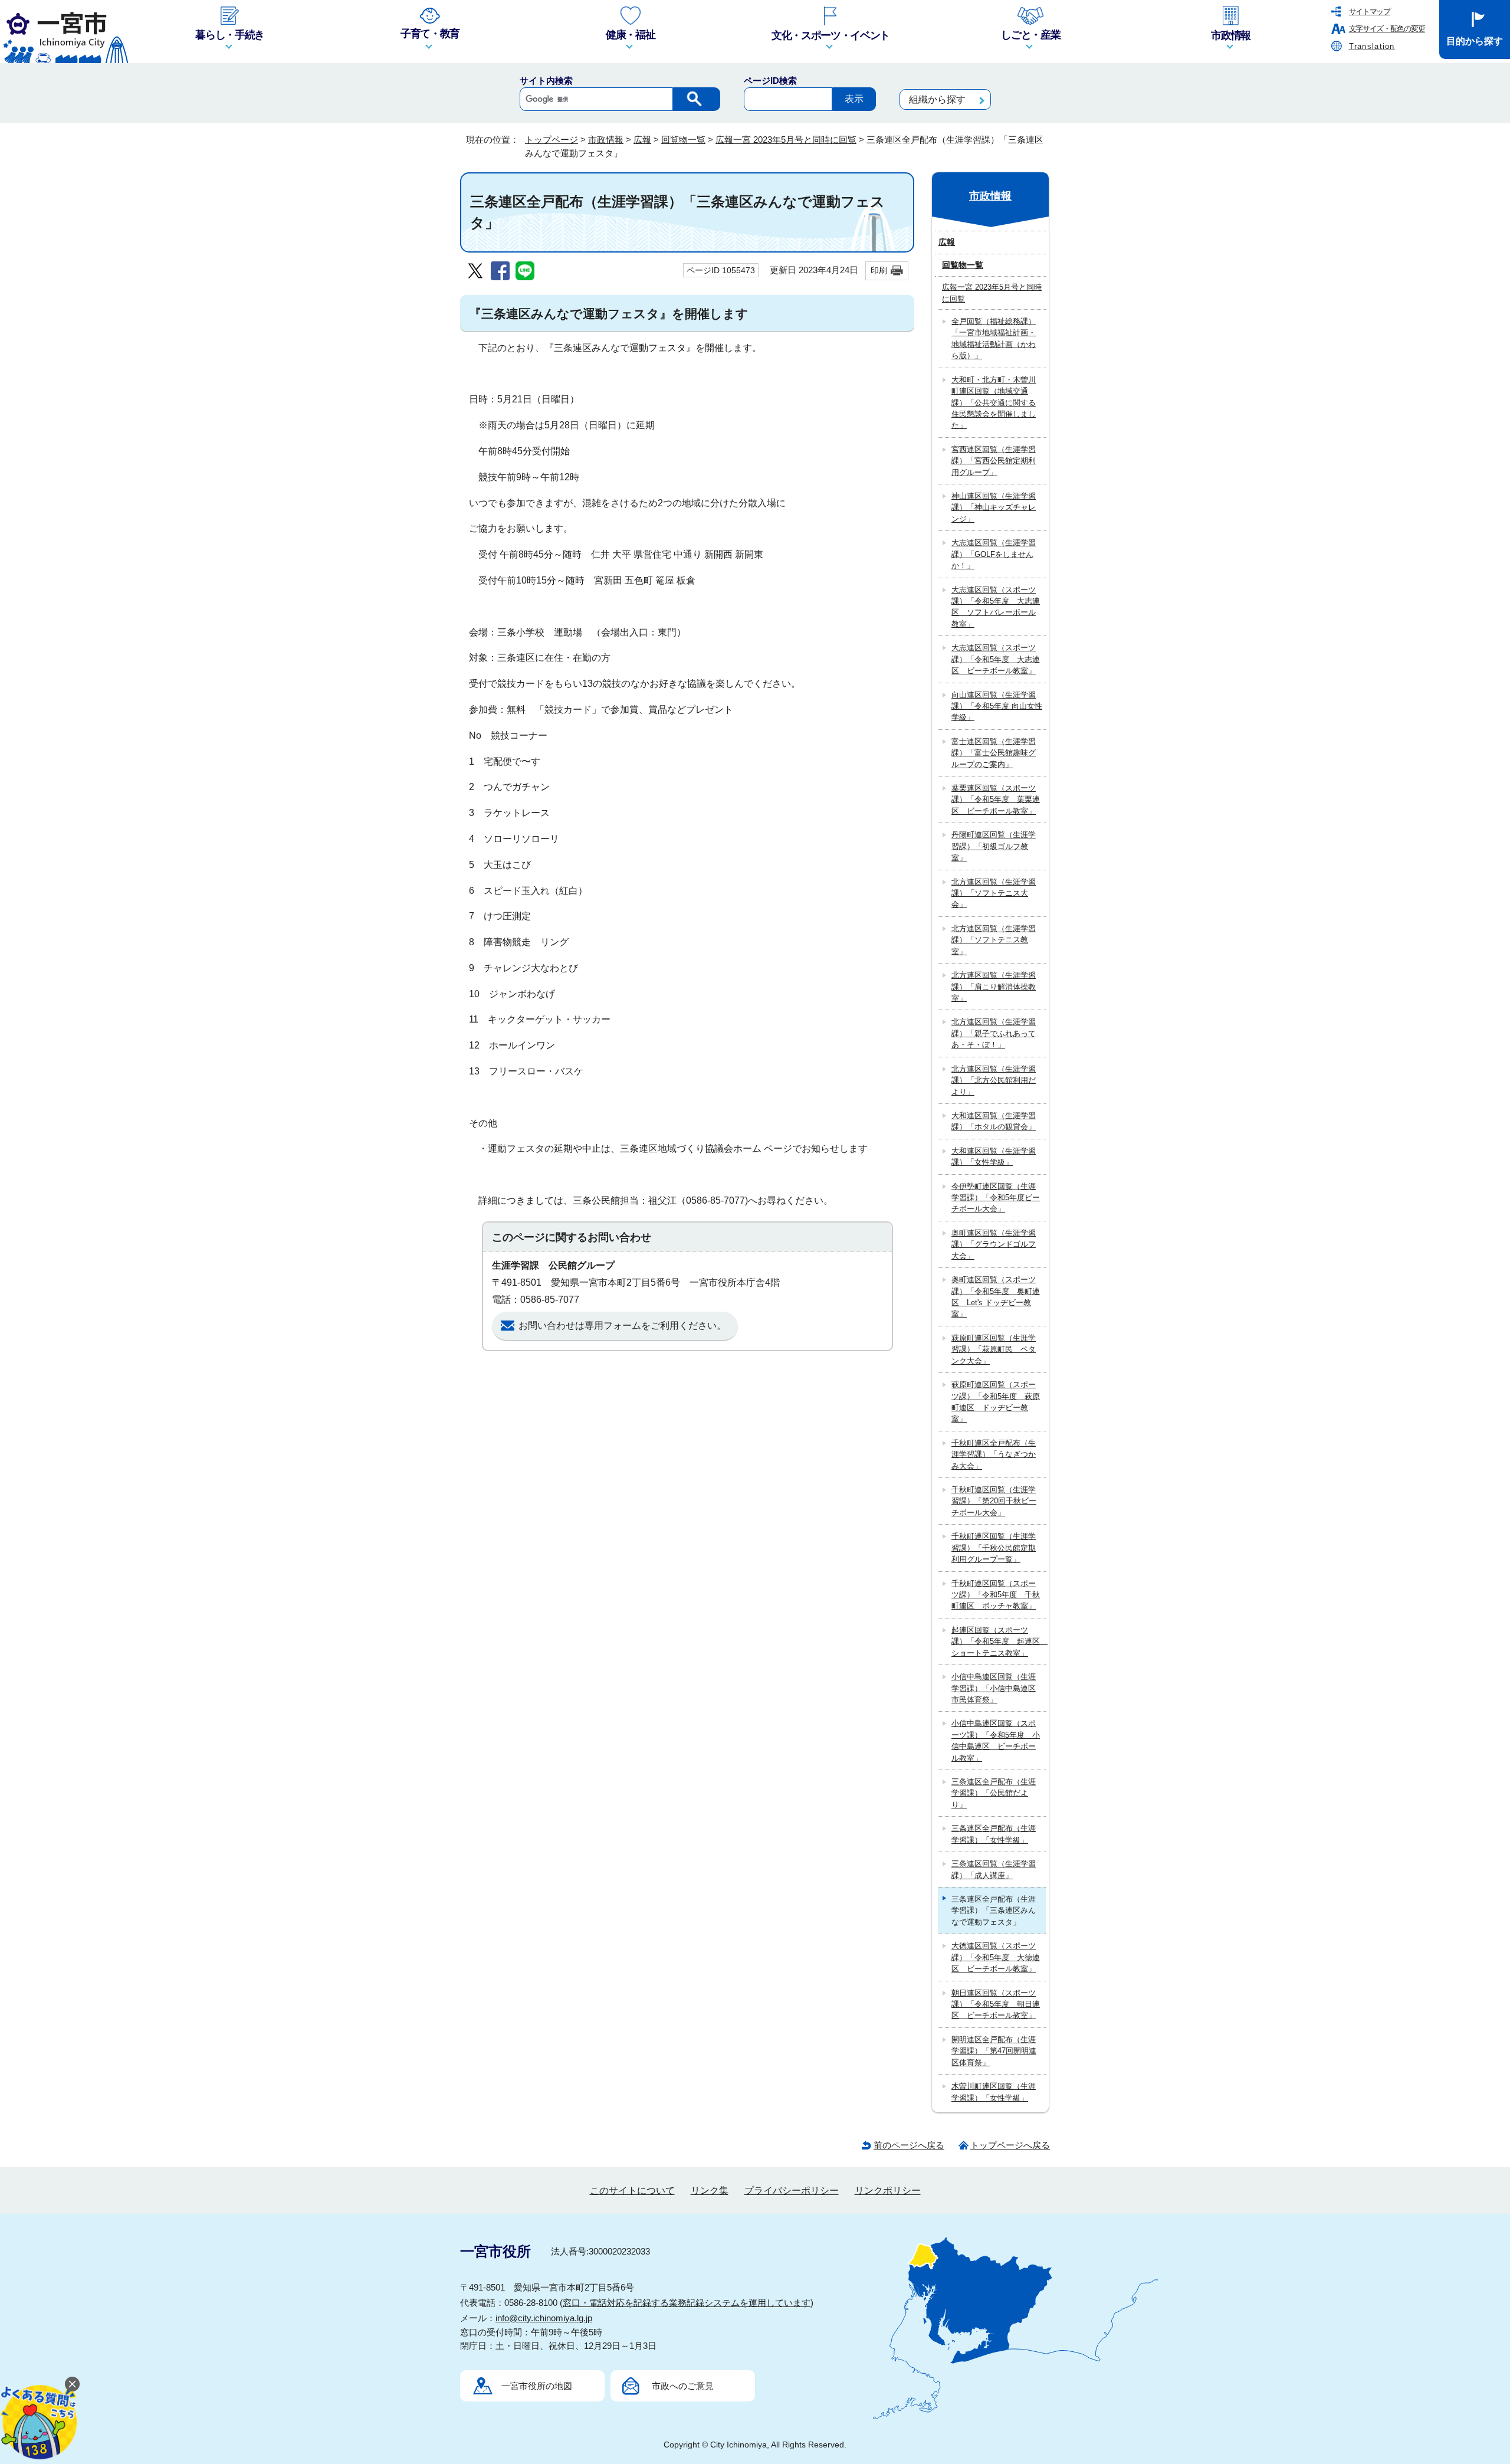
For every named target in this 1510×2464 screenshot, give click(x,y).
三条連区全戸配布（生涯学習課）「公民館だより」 (994, 1793)
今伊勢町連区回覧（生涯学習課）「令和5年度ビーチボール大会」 (996, 1198)
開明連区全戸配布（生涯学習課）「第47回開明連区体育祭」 (994, 2051)
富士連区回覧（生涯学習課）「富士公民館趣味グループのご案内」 (994, 753)
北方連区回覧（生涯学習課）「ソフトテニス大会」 (994, 893)
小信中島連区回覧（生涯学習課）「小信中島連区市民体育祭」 (994, 1688)
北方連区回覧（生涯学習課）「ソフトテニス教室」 (994, 940)
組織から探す (937, 99)
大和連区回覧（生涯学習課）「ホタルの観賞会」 (994, 1121)
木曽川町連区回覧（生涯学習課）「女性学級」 (994, 2092)
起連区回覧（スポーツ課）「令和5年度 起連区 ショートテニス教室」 (999, 1641)
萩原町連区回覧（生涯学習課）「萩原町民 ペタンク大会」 (994, 1349)
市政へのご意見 (683, 2386)
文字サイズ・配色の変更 (1387, 29)
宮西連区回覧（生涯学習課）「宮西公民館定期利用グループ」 (994, 461)
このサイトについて (632, 2191)
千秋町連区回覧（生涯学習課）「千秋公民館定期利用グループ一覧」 (994, 1548)
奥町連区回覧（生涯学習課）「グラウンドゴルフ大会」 (994, 1244)
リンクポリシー (888, 2191)
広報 (642, 140)
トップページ (552, 140)
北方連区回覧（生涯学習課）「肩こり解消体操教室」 (994, 987)
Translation (1372, 46)
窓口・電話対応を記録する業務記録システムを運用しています (687, 2303)
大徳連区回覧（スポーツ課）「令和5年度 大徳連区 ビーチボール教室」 (996, 1957)
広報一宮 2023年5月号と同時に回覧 (786, 140)
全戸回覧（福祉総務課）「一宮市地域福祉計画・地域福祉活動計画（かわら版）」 (994, 338)
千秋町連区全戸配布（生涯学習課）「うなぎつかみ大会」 (994, 1454)
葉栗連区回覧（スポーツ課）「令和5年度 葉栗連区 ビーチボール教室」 (996, 800)
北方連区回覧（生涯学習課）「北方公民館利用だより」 (994, 1080)
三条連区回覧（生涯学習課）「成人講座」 (994, 1869)
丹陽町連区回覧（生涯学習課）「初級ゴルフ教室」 (994, 846)
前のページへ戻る (909, 2145)
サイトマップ (1370, 12)
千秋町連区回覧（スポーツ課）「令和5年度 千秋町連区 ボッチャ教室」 (996, 1595)
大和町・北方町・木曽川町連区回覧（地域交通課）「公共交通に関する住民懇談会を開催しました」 (994, 403)
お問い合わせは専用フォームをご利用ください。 (622, 1326)
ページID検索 (770, 81)
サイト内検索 (546, 81)
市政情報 (606, 140)
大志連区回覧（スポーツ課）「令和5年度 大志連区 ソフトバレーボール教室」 (996, 607)
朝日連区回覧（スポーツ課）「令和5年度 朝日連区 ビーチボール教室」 (996, 2004)
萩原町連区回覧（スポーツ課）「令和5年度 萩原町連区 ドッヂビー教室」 (996, 1402)
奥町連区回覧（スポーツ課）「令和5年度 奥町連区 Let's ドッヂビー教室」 (996, 1297)
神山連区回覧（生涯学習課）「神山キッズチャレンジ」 (994, 507)
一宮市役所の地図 (537, 2386)
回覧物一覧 (683, 140)
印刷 (879, 270)
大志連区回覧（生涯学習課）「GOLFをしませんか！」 (994, 554)
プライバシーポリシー (792, 2191)
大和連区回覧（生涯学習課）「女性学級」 (994, 1156)
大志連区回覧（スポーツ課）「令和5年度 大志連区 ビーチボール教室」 (996, 659)
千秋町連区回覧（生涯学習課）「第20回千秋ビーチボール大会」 (994, 1501)
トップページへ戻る (1010, 2145)
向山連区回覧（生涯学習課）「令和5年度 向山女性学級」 (997, 706)
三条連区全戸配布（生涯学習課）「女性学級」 (994, 1834)
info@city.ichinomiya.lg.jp (544, 2318)
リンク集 (710, 2191)
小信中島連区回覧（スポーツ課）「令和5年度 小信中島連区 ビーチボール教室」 (996, 1740)
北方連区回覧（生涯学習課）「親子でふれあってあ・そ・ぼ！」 (994, 1033)
